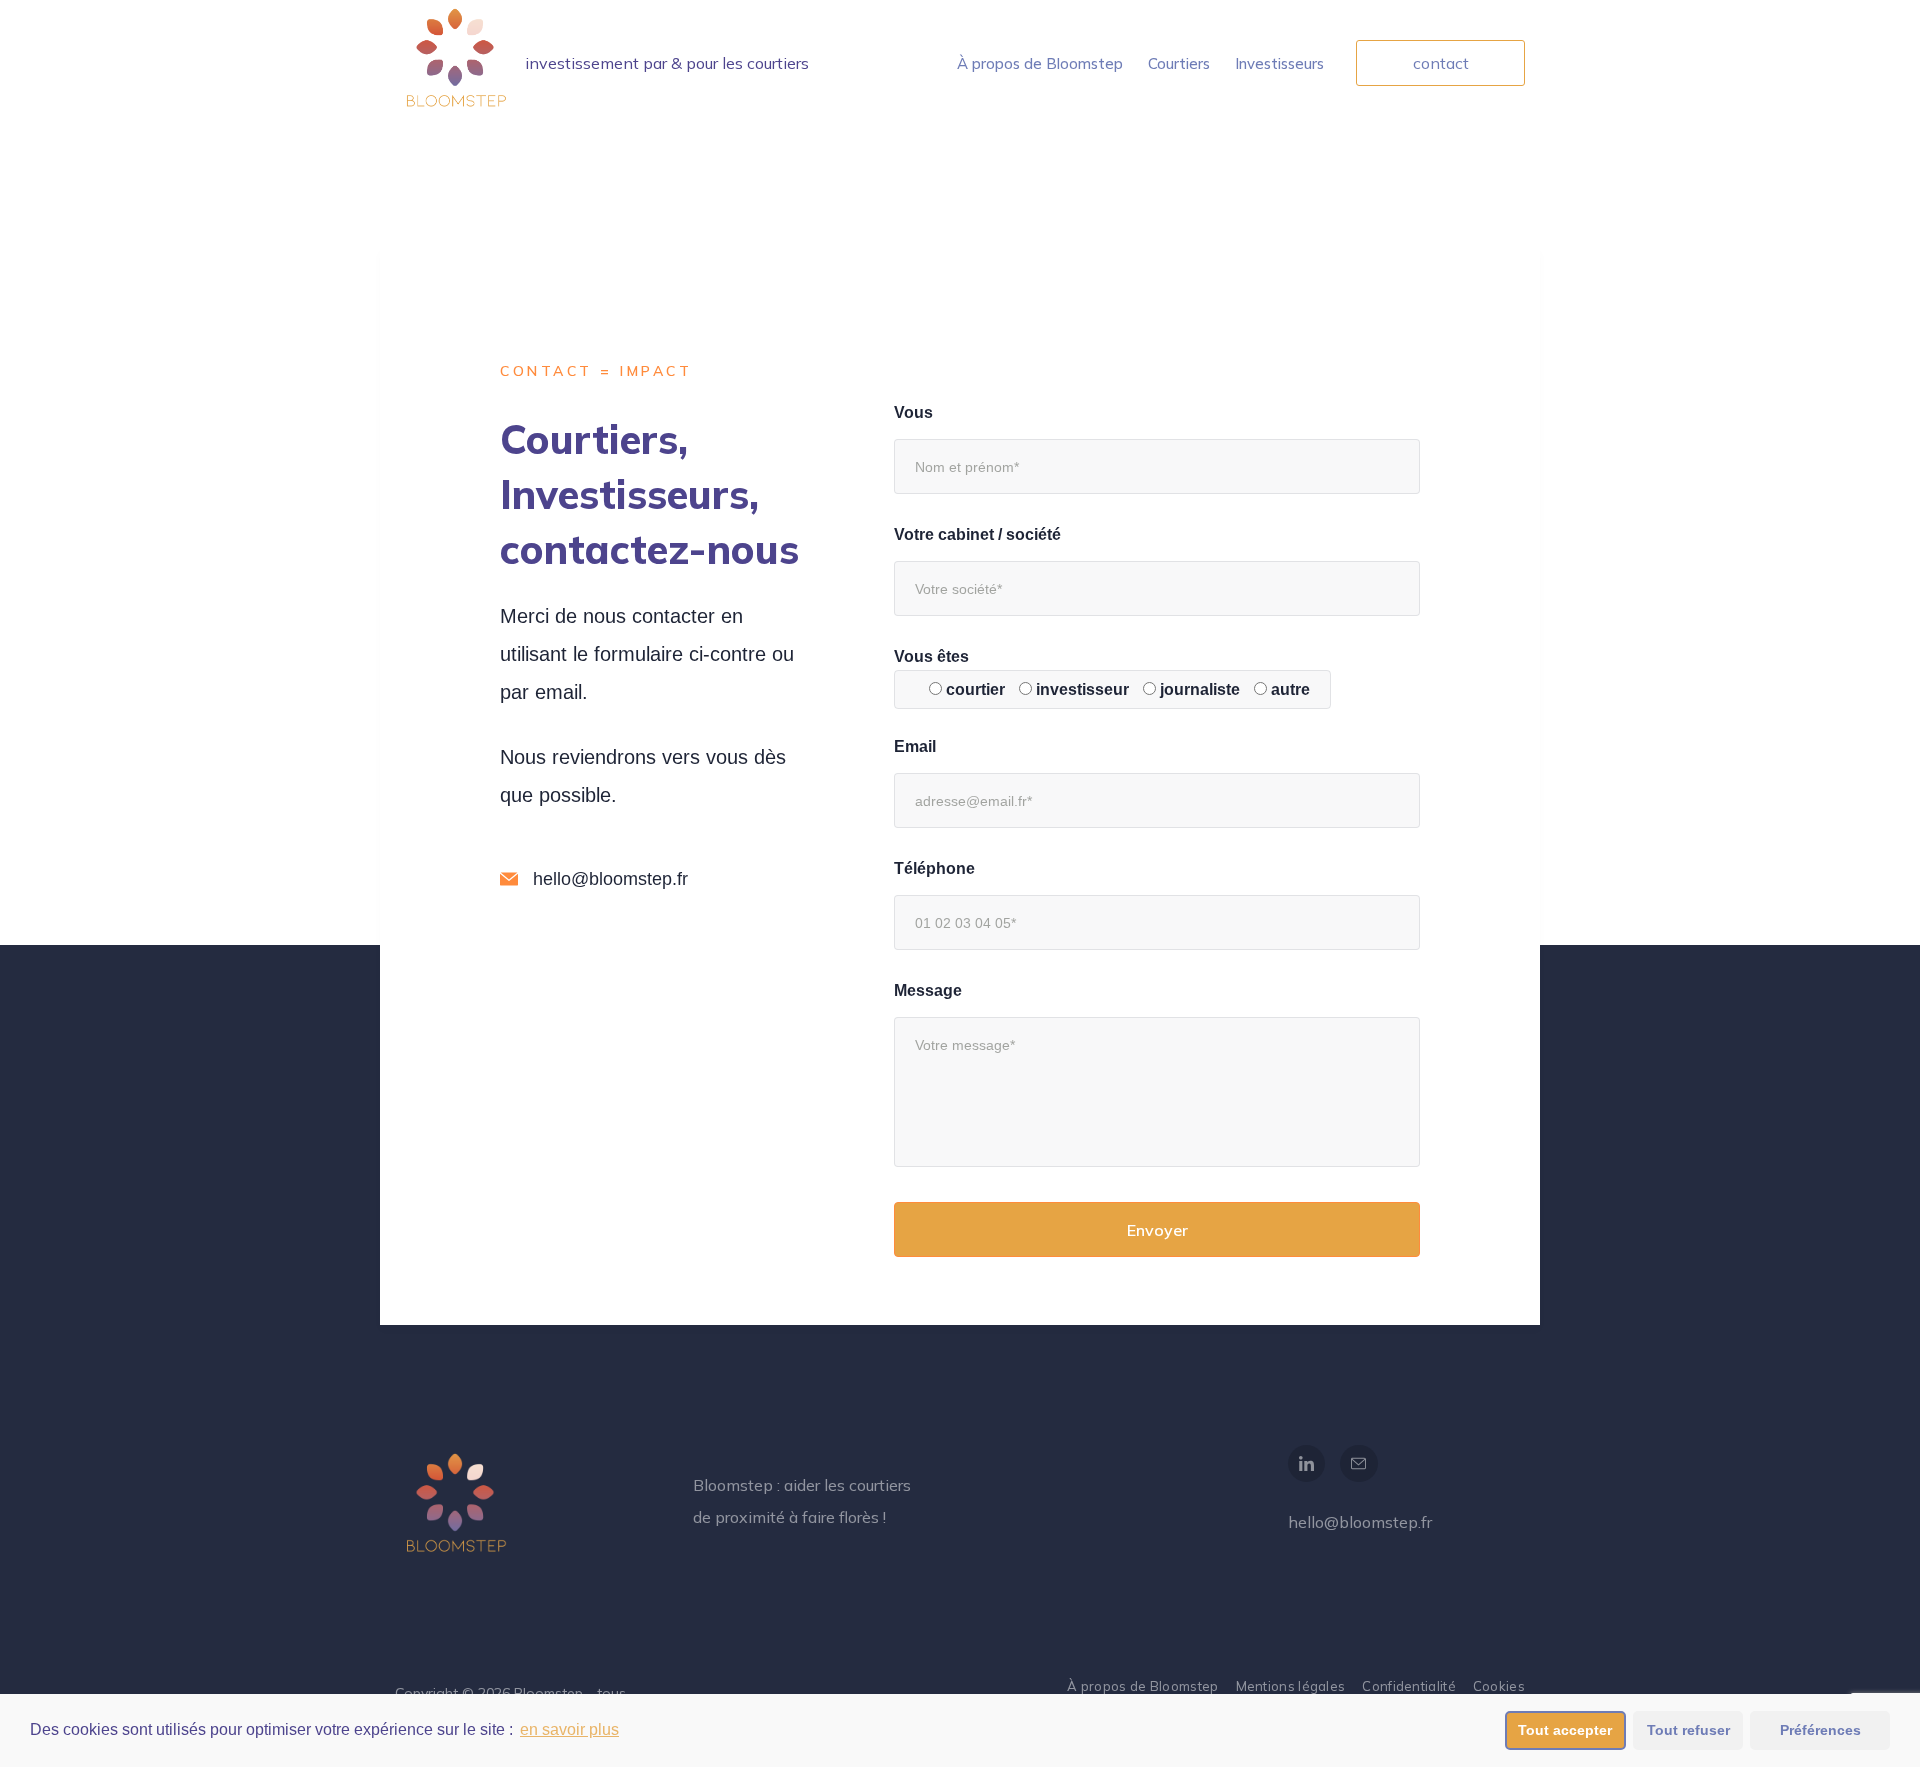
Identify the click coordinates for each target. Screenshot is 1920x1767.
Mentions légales (1291, 1686)
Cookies (1499, 1686)
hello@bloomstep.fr (1360, 1522)
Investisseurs (1279, 63)
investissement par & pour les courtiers (667, 63)
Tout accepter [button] (1565, 1730)
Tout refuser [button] (1688, 1730)
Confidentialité (1409, 1686)
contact (1441, 63)
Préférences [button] (1820, 1730)
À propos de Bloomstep (1040, 63)
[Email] (1359, 1464)
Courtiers (1179, 63)
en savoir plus (569, 1729)
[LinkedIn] (1307, 1464)
